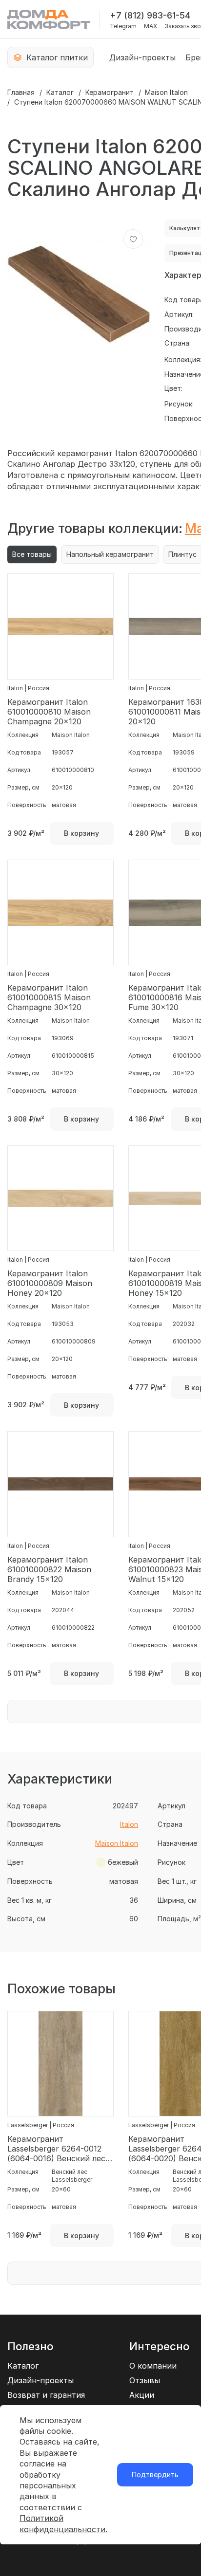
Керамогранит (110, 92)
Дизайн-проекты (142, 57)
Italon (129, 1824)
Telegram (123, 26)
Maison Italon (166, 92)
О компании (153, 2366)
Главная (21, 92)
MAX (151, 26)
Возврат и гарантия (46, 2395)
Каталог (60, 92)
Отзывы (145, 2380)
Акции (142, 2395)
